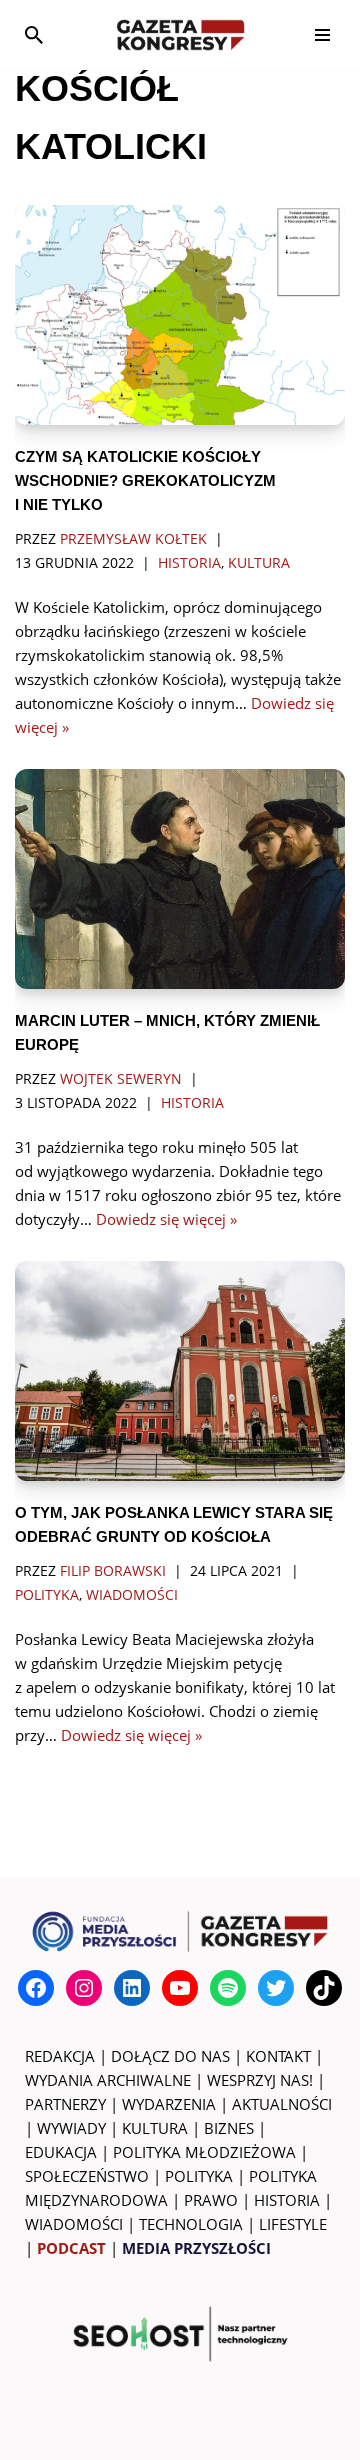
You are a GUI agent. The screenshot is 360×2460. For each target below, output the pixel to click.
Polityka (47, 1595)
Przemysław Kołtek (133, 539)
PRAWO (211, 2200)
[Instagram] (84, 1988)
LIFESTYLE (293, 2224)
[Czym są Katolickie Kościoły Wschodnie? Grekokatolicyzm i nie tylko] (180, 315)
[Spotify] (228, 1988)
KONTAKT (278, 2056)
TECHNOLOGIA (191, 2224)
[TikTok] (324, 1988)
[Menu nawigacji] (322, 35)
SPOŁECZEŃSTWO (87, 2176)
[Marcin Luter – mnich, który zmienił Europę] (180, 879)
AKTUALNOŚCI (282, 2104)
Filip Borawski (113, 1571)
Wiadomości (132, 1595)
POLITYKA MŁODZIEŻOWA (204, 2152)
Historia (189, 563)
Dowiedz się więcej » (166, 1219)
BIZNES (229, 2128)
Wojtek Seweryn (121, 1079)
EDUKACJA (61, 2152)
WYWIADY (71, 2128)
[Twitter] (276, 1988)
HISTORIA (287, 2200)
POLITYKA (199, 2176)
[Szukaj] (34, 35)
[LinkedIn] (132, 1988)
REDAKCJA (60, 2056)
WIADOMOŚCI (74, 2224)
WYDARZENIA (169, 2104)
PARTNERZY (65, 2104)
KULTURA (155, 2128)
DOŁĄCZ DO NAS (170, 2056)
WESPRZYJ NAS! (260, 2080)
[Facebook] (36, 1988)
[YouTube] (180, 1988)
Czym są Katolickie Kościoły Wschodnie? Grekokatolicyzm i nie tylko (145, 480)
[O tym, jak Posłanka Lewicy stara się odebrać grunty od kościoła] (180, 1371)
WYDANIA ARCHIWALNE (108, 2080)
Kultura (259, 563)
